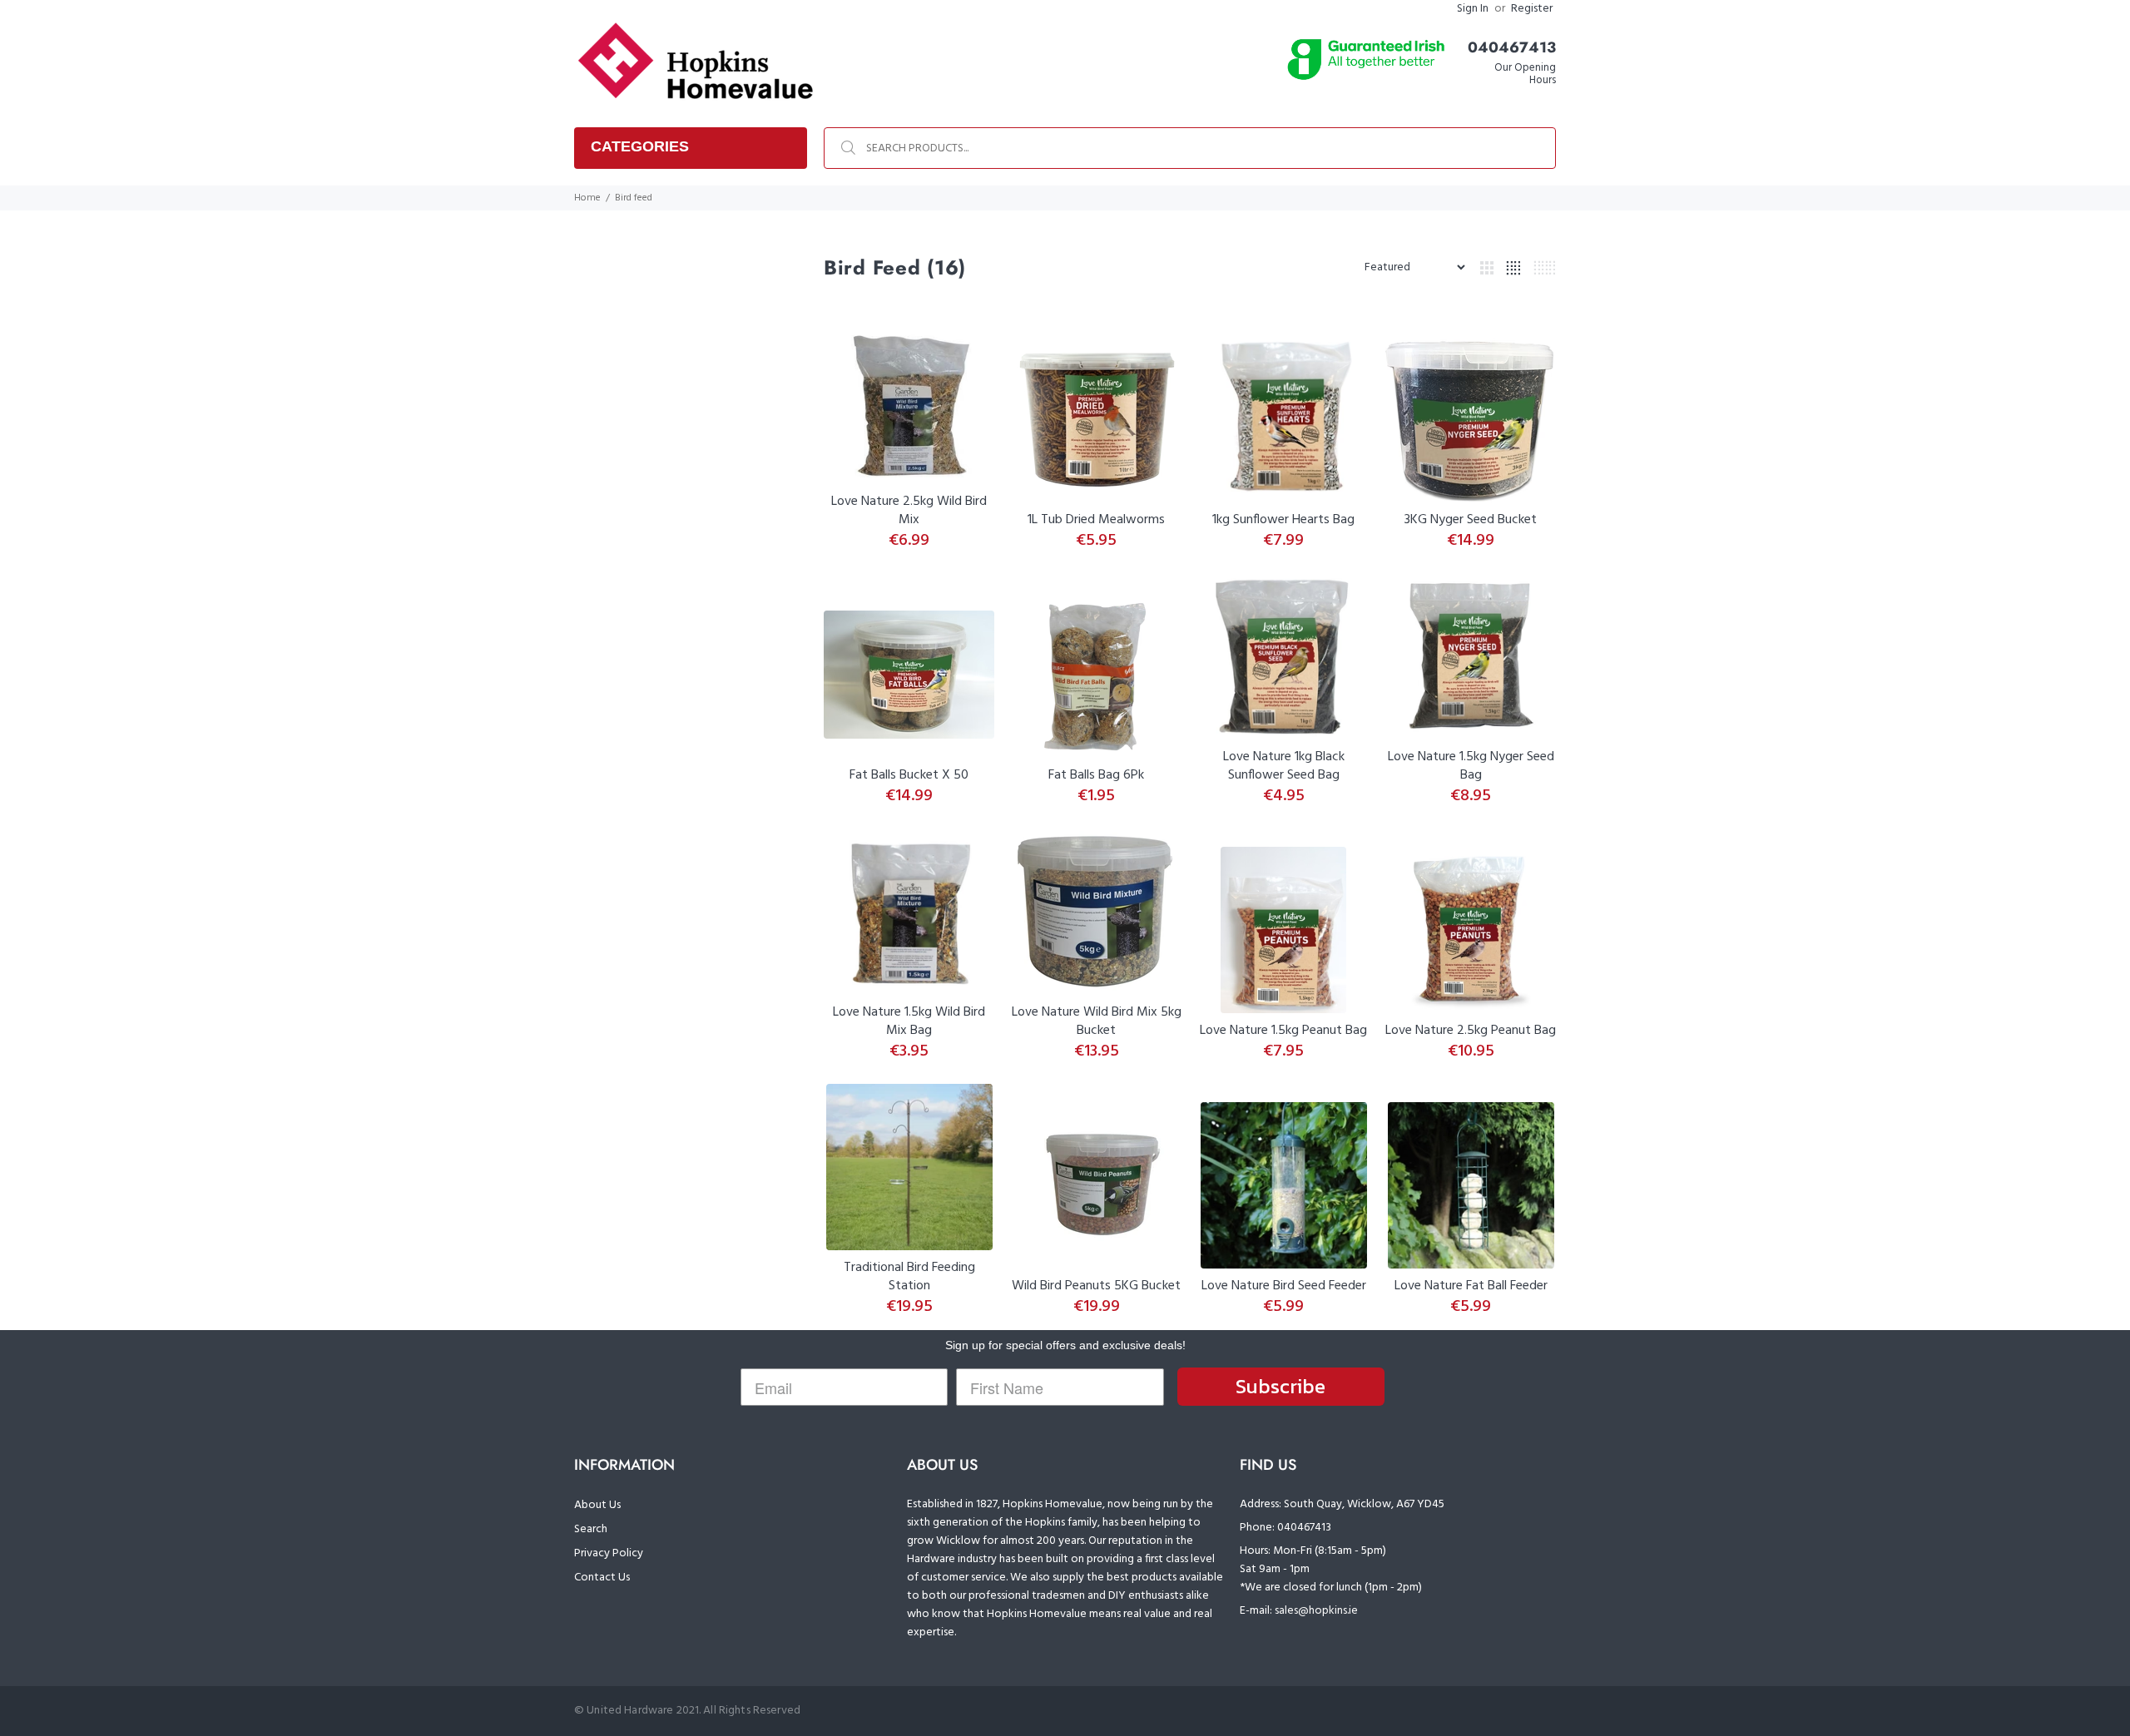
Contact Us (602, 1578)
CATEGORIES (640, 146)
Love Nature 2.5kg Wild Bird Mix (909, 511)
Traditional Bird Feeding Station (909, 1277)
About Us (597, 1505)
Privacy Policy (609, 1553)
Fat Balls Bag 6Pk (1096, 775)
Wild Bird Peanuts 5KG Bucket (1096, 1286)
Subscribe (1280, 1386)
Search (591, 1529)
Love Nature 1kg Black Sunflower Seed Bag (1284, 766)
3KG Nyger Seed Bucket (1471, 520)
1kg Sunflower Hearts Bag (1283, 520)
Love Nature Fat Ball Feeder (1471, 1286)
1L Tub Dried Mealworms (1096, 520)
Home (587, 198)
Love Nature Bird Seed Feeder (1284, 1286)
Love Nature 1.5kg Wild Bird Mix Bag (909, 1021)
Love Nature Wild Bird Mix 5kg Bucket (1097, 1021)
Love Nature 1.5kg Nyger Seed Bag (1471, 766)
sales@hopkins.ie (1316, 1611)
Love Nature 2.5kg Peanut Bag (1471, 1031)
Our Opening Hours (1525, 74)
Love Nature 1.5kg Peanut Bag (1283, 1031)
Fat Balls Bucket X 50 (909, 775)
